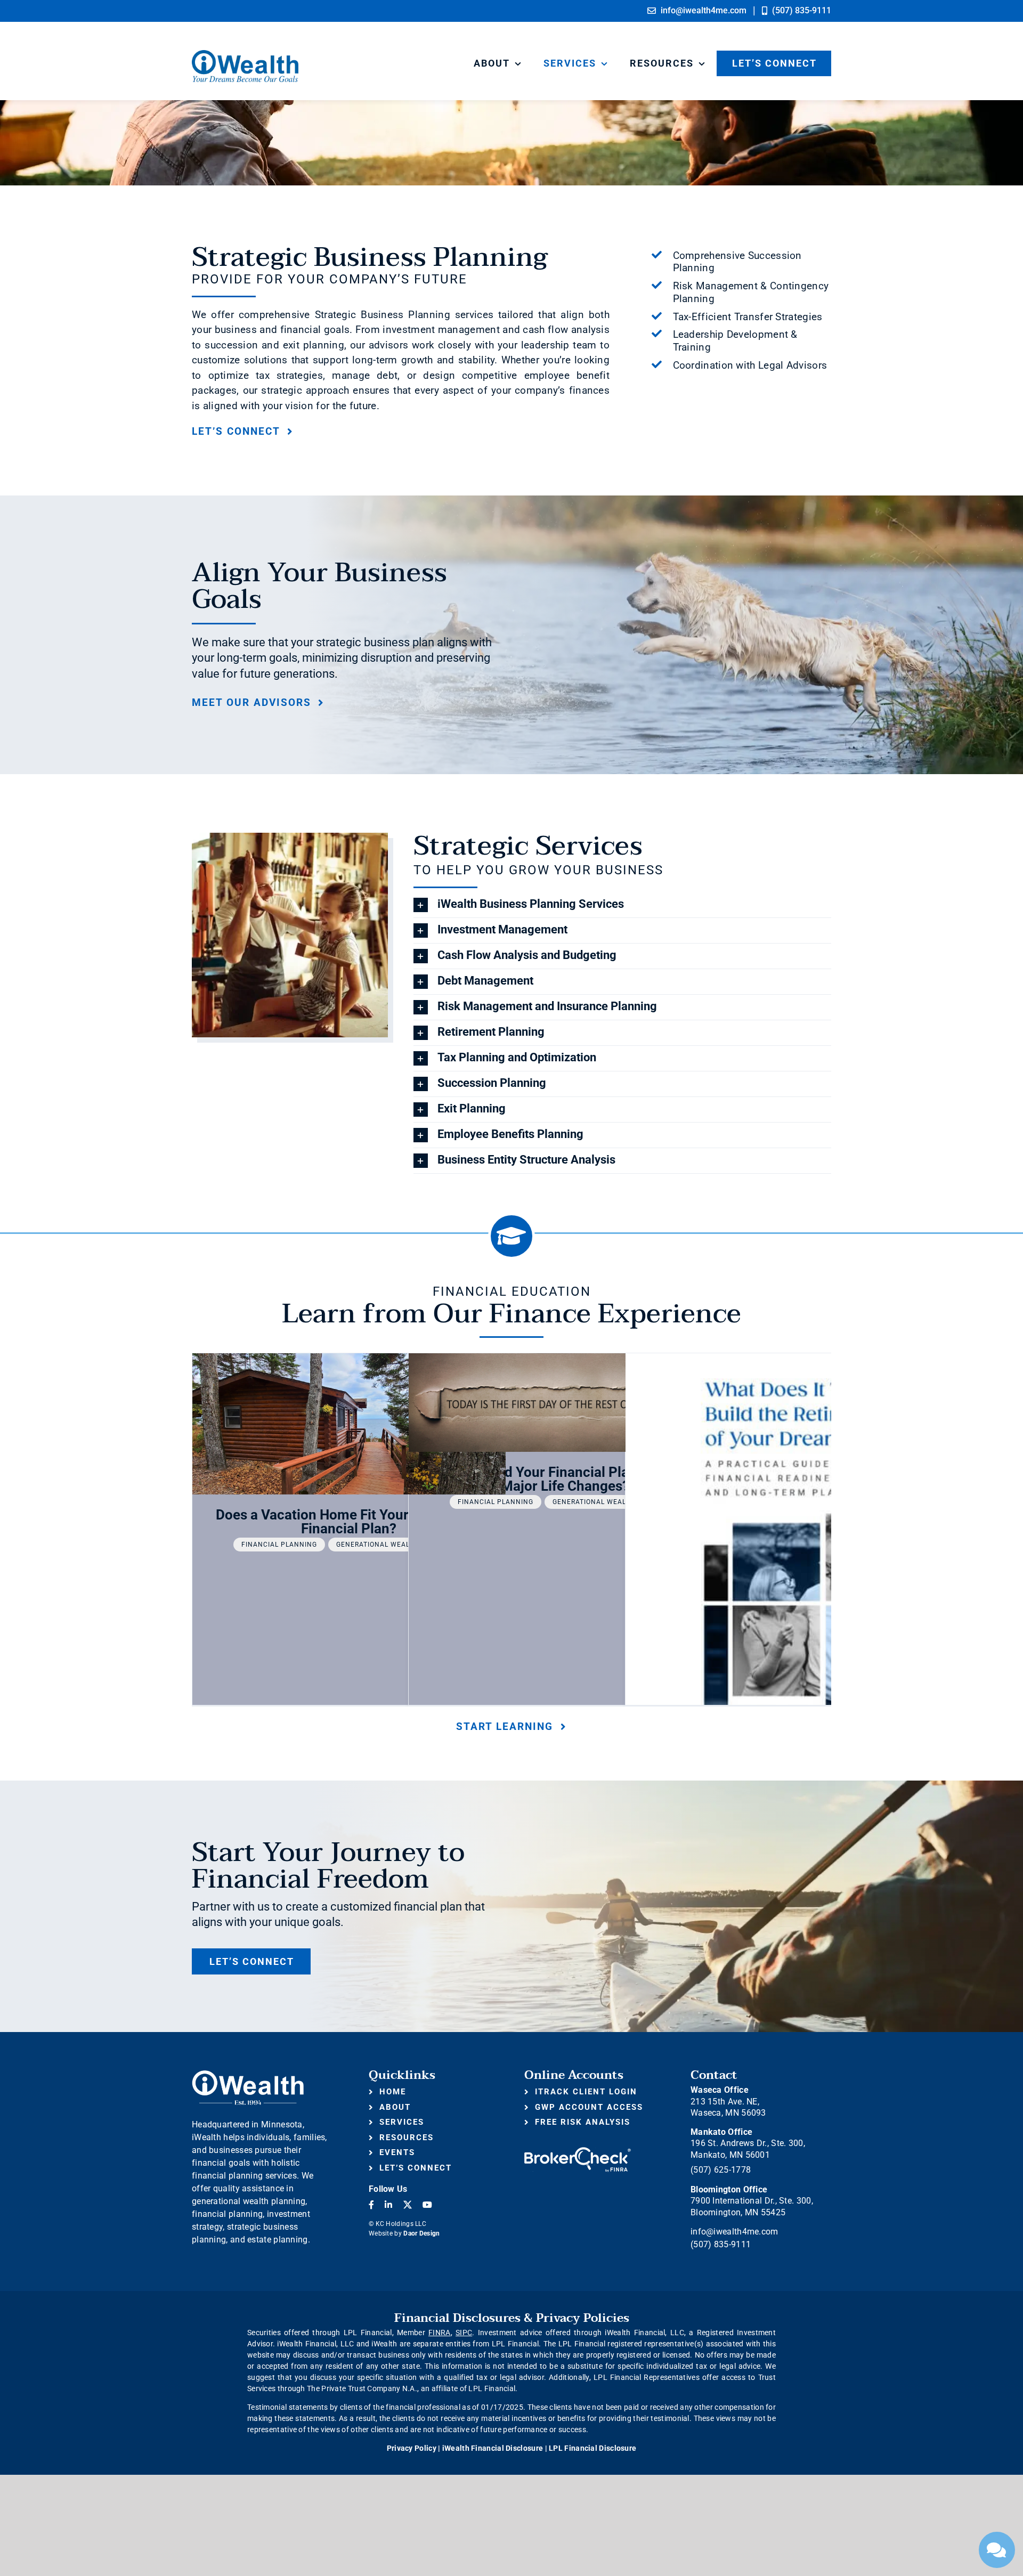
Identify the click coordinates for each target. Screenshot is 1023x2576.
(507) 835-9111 (721, 2244)
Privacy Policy (412, 2448)
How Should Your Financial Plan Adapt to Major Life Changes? (565, 1479)
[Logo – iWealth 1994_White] (248, 2074)
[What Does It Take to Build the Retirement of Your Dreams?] (782, 1556)
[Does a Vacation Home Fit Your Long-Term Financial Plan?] (349, 1424)
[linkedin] (388, 2205)
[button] (622, 905)
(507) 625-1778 (721, 2170)
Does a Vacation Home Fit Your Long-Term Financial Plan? (349, 1522)
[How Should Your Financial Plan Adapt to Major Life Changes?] (565, 1403)
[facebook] (371, 2205)
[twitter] (408, 2205)
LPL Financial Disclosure (592, 2448)
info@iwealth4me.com (734, 2232)
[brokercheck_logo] (578, 2152)
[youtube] (427, 2205)
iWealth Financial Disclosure (493, 2448)
